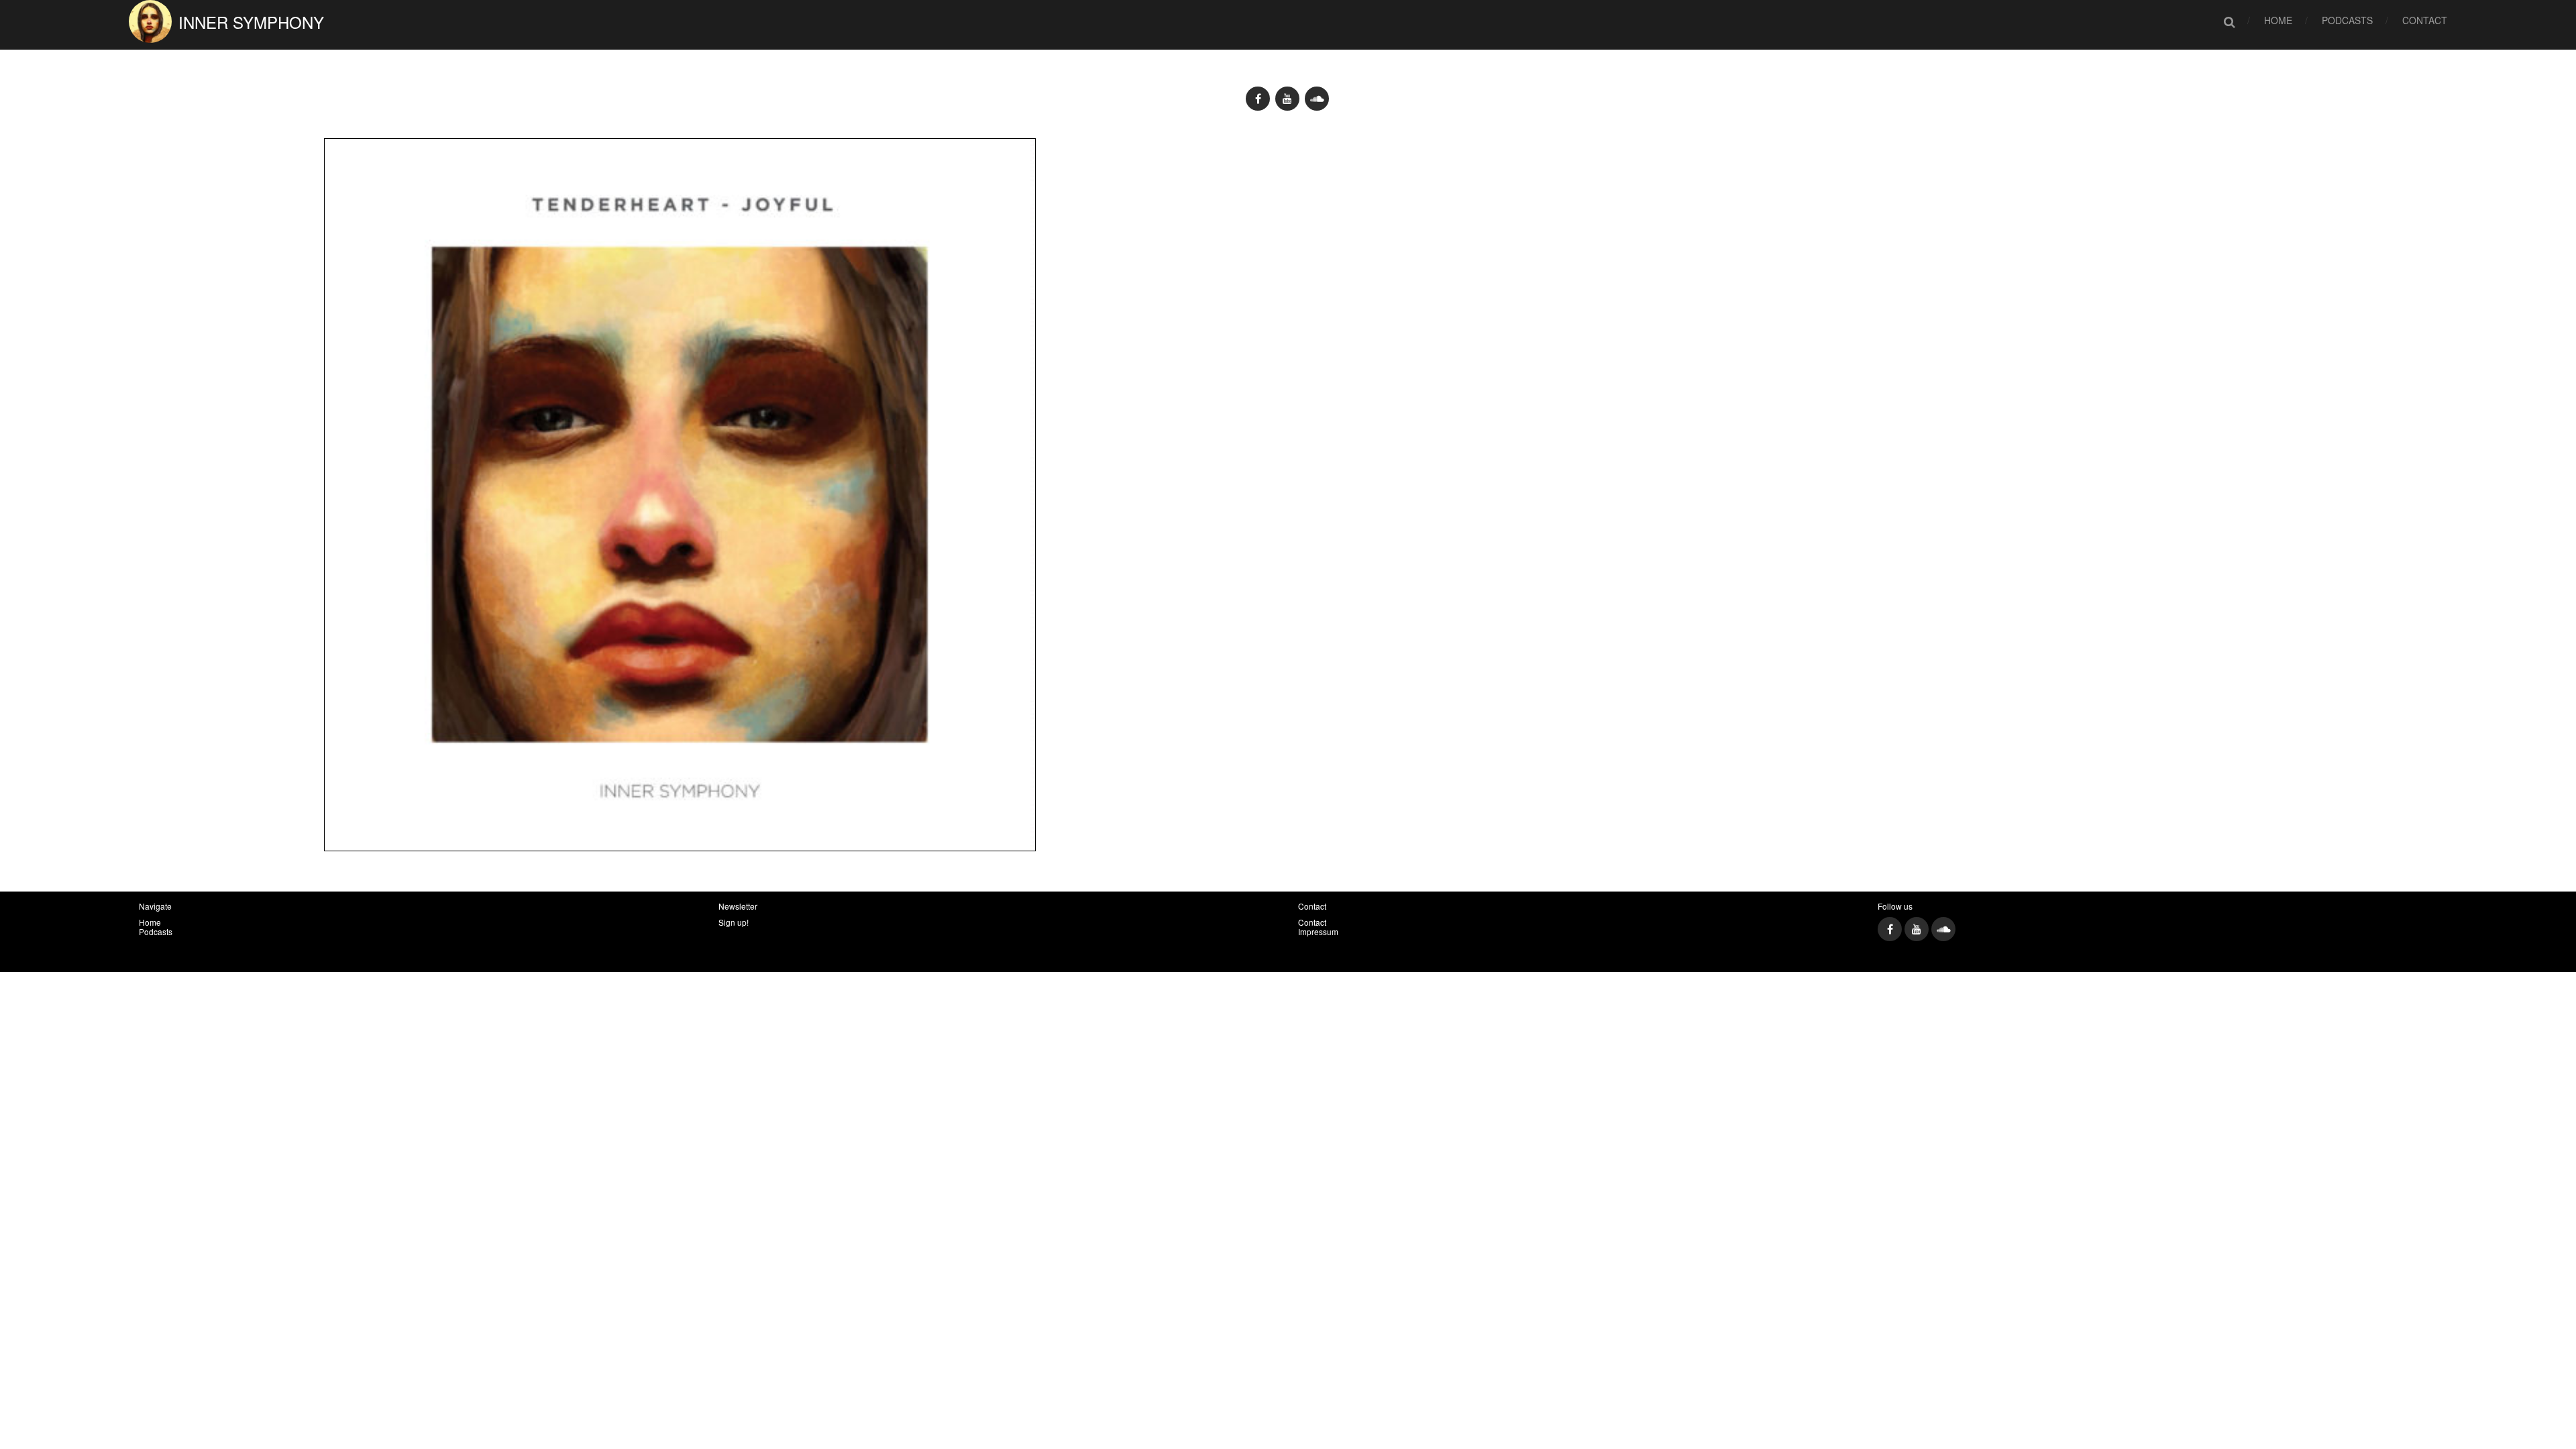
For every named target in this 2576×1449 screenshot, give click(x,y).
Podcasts (2347, 20)
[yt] (1287, 99)
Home (2278, 20)
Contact (2425, 20)
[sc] (1317, 99)
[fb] (1258, 99)
